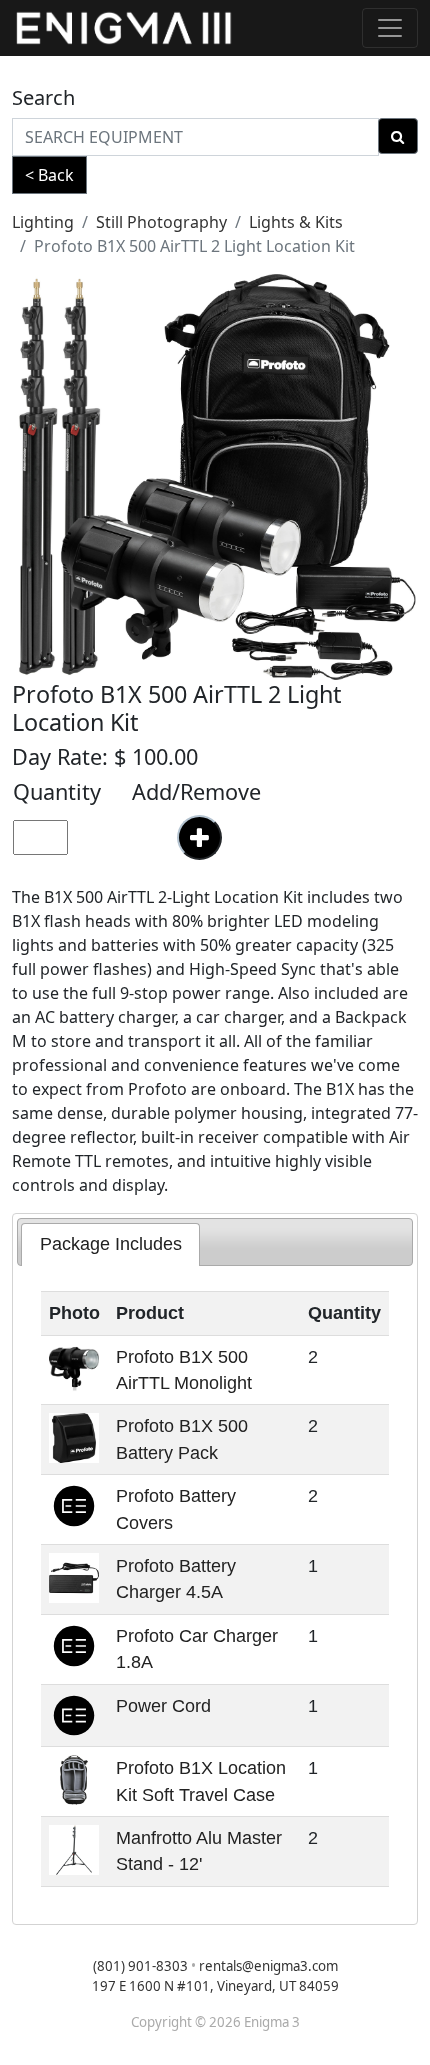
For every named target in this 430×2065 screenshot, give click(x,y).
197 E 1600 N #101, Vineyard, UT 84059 (215, 1986)
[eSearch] (398, 136)
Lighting (43, 222)
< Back (49, 175)
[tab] (110, 1244)
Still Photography (161, 222)
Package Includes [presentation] (111, 1244)
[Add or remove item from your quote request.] (199, 837)
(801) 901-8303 (140, 1966)
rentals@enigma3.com (268, 1966)
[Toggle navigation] (390, 28)
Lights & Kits (296, 222)
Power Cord (163, 1706)
